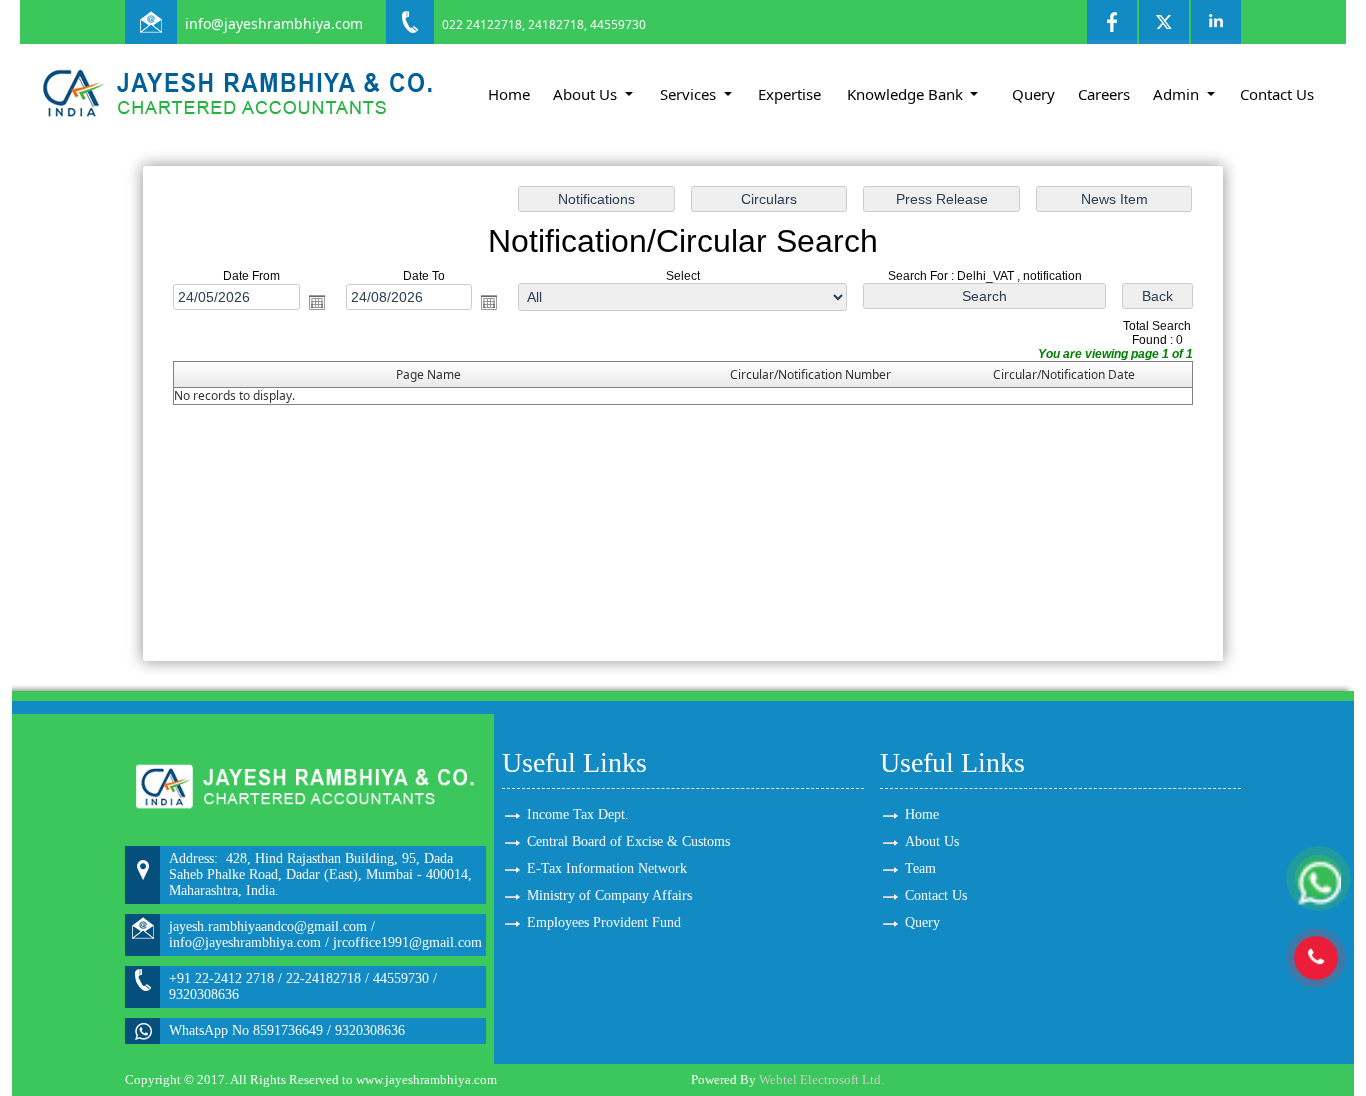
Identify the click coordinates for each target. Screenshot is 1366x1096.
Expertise (789, 94)
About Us (932, 841)
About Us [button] (587, 94)
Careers (1104, 94)
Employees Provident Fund (604, 922)
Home (509, 94)
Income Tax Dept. (578, 814)
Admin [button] (1178, 94)
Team (920, 868)
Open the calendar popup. (317, 302)
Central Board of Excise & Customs (628, 841)
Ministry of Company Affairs (609, 895)
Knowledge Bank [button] (907, 94)
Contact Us (1277, 94)
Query (1033, 94)
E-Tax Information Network (607, 868)
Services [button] (690, 94)
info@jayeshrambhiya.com (274, 23)
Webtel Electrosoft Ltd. (821, 1079)
